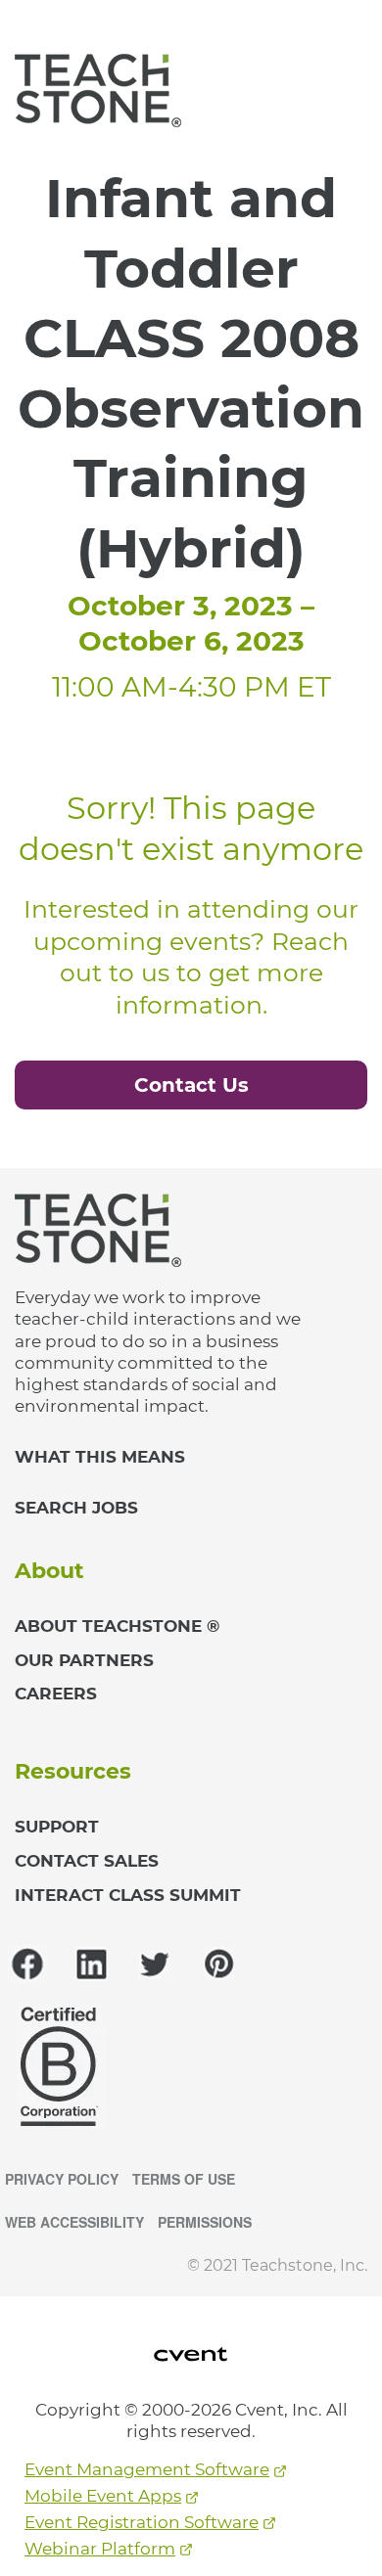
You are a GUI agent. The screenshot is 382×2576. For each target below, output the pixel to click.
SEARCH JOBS (76, 1508)
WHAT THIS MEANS (100, 1457)
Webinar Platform (100, 2549)
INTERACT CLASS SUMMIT (128, 1895)
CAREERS (56, 1694)
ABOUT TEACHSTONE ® (117, 1626)
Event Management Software (147, 2469)
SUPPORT (57, 1827)
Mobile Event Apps (103, 2496)
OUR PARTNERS (84, 1660)
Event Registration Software (142, 2522)
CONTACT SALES (87, 1861)
